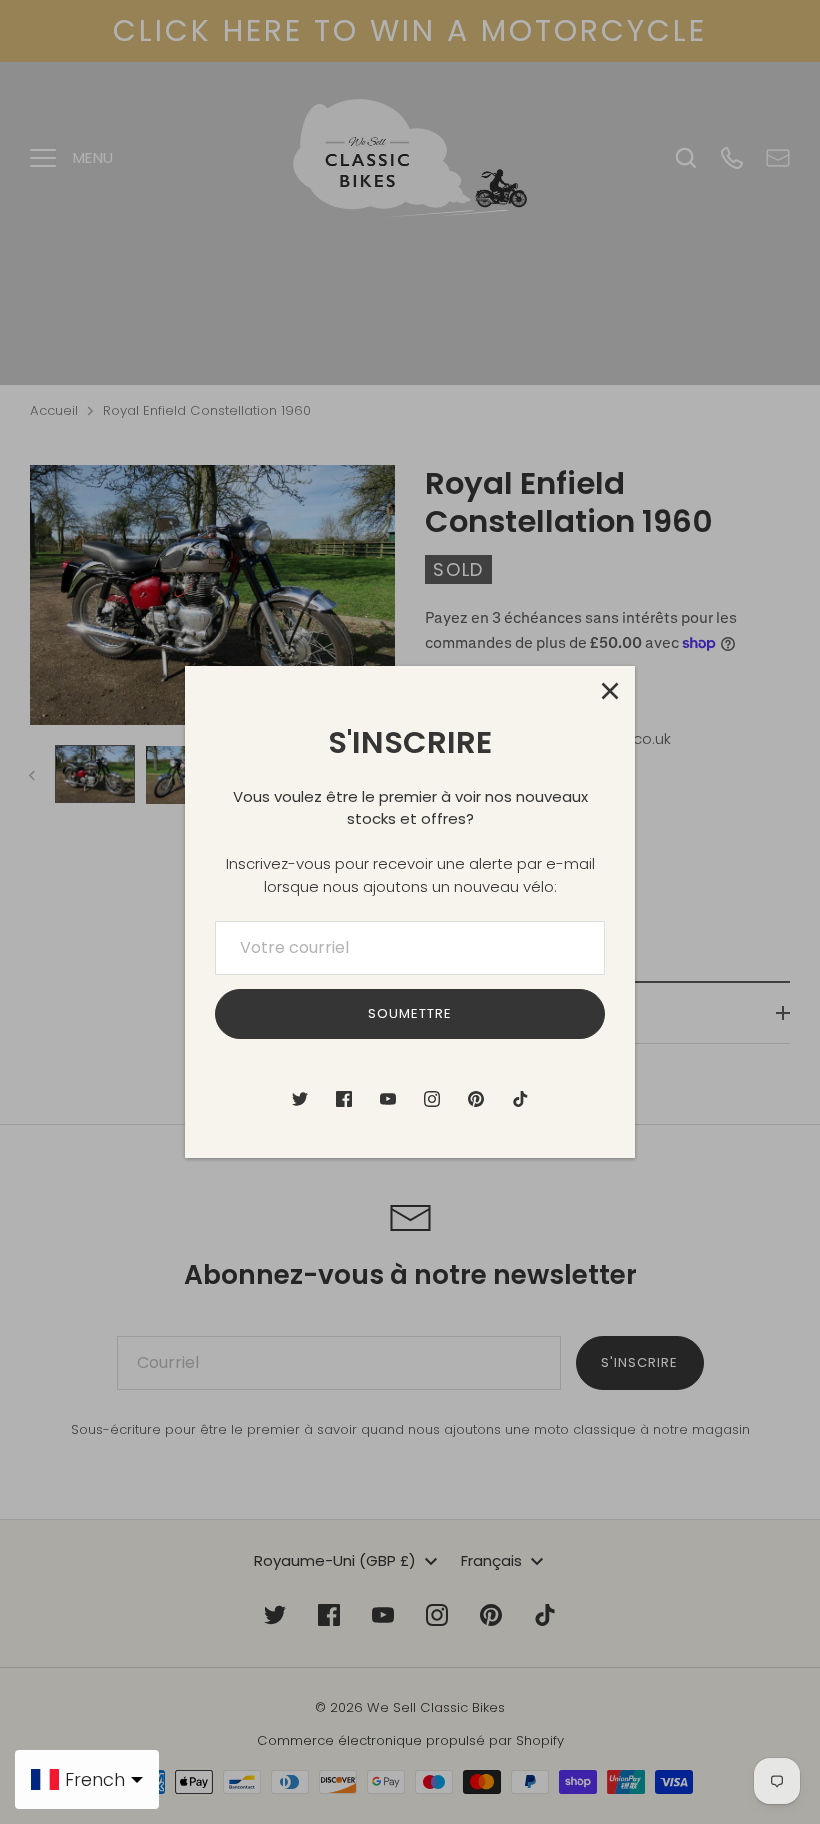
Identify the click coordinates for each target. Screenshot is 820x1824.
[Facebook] (344, 1099)
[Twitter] (300, 1099)
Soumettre (410, 1013)
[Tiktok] (520, 1099)
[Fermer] (610, 691)
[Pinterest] (476, 1099)
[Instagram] (432, 1099)
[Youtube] (388, 1099)
